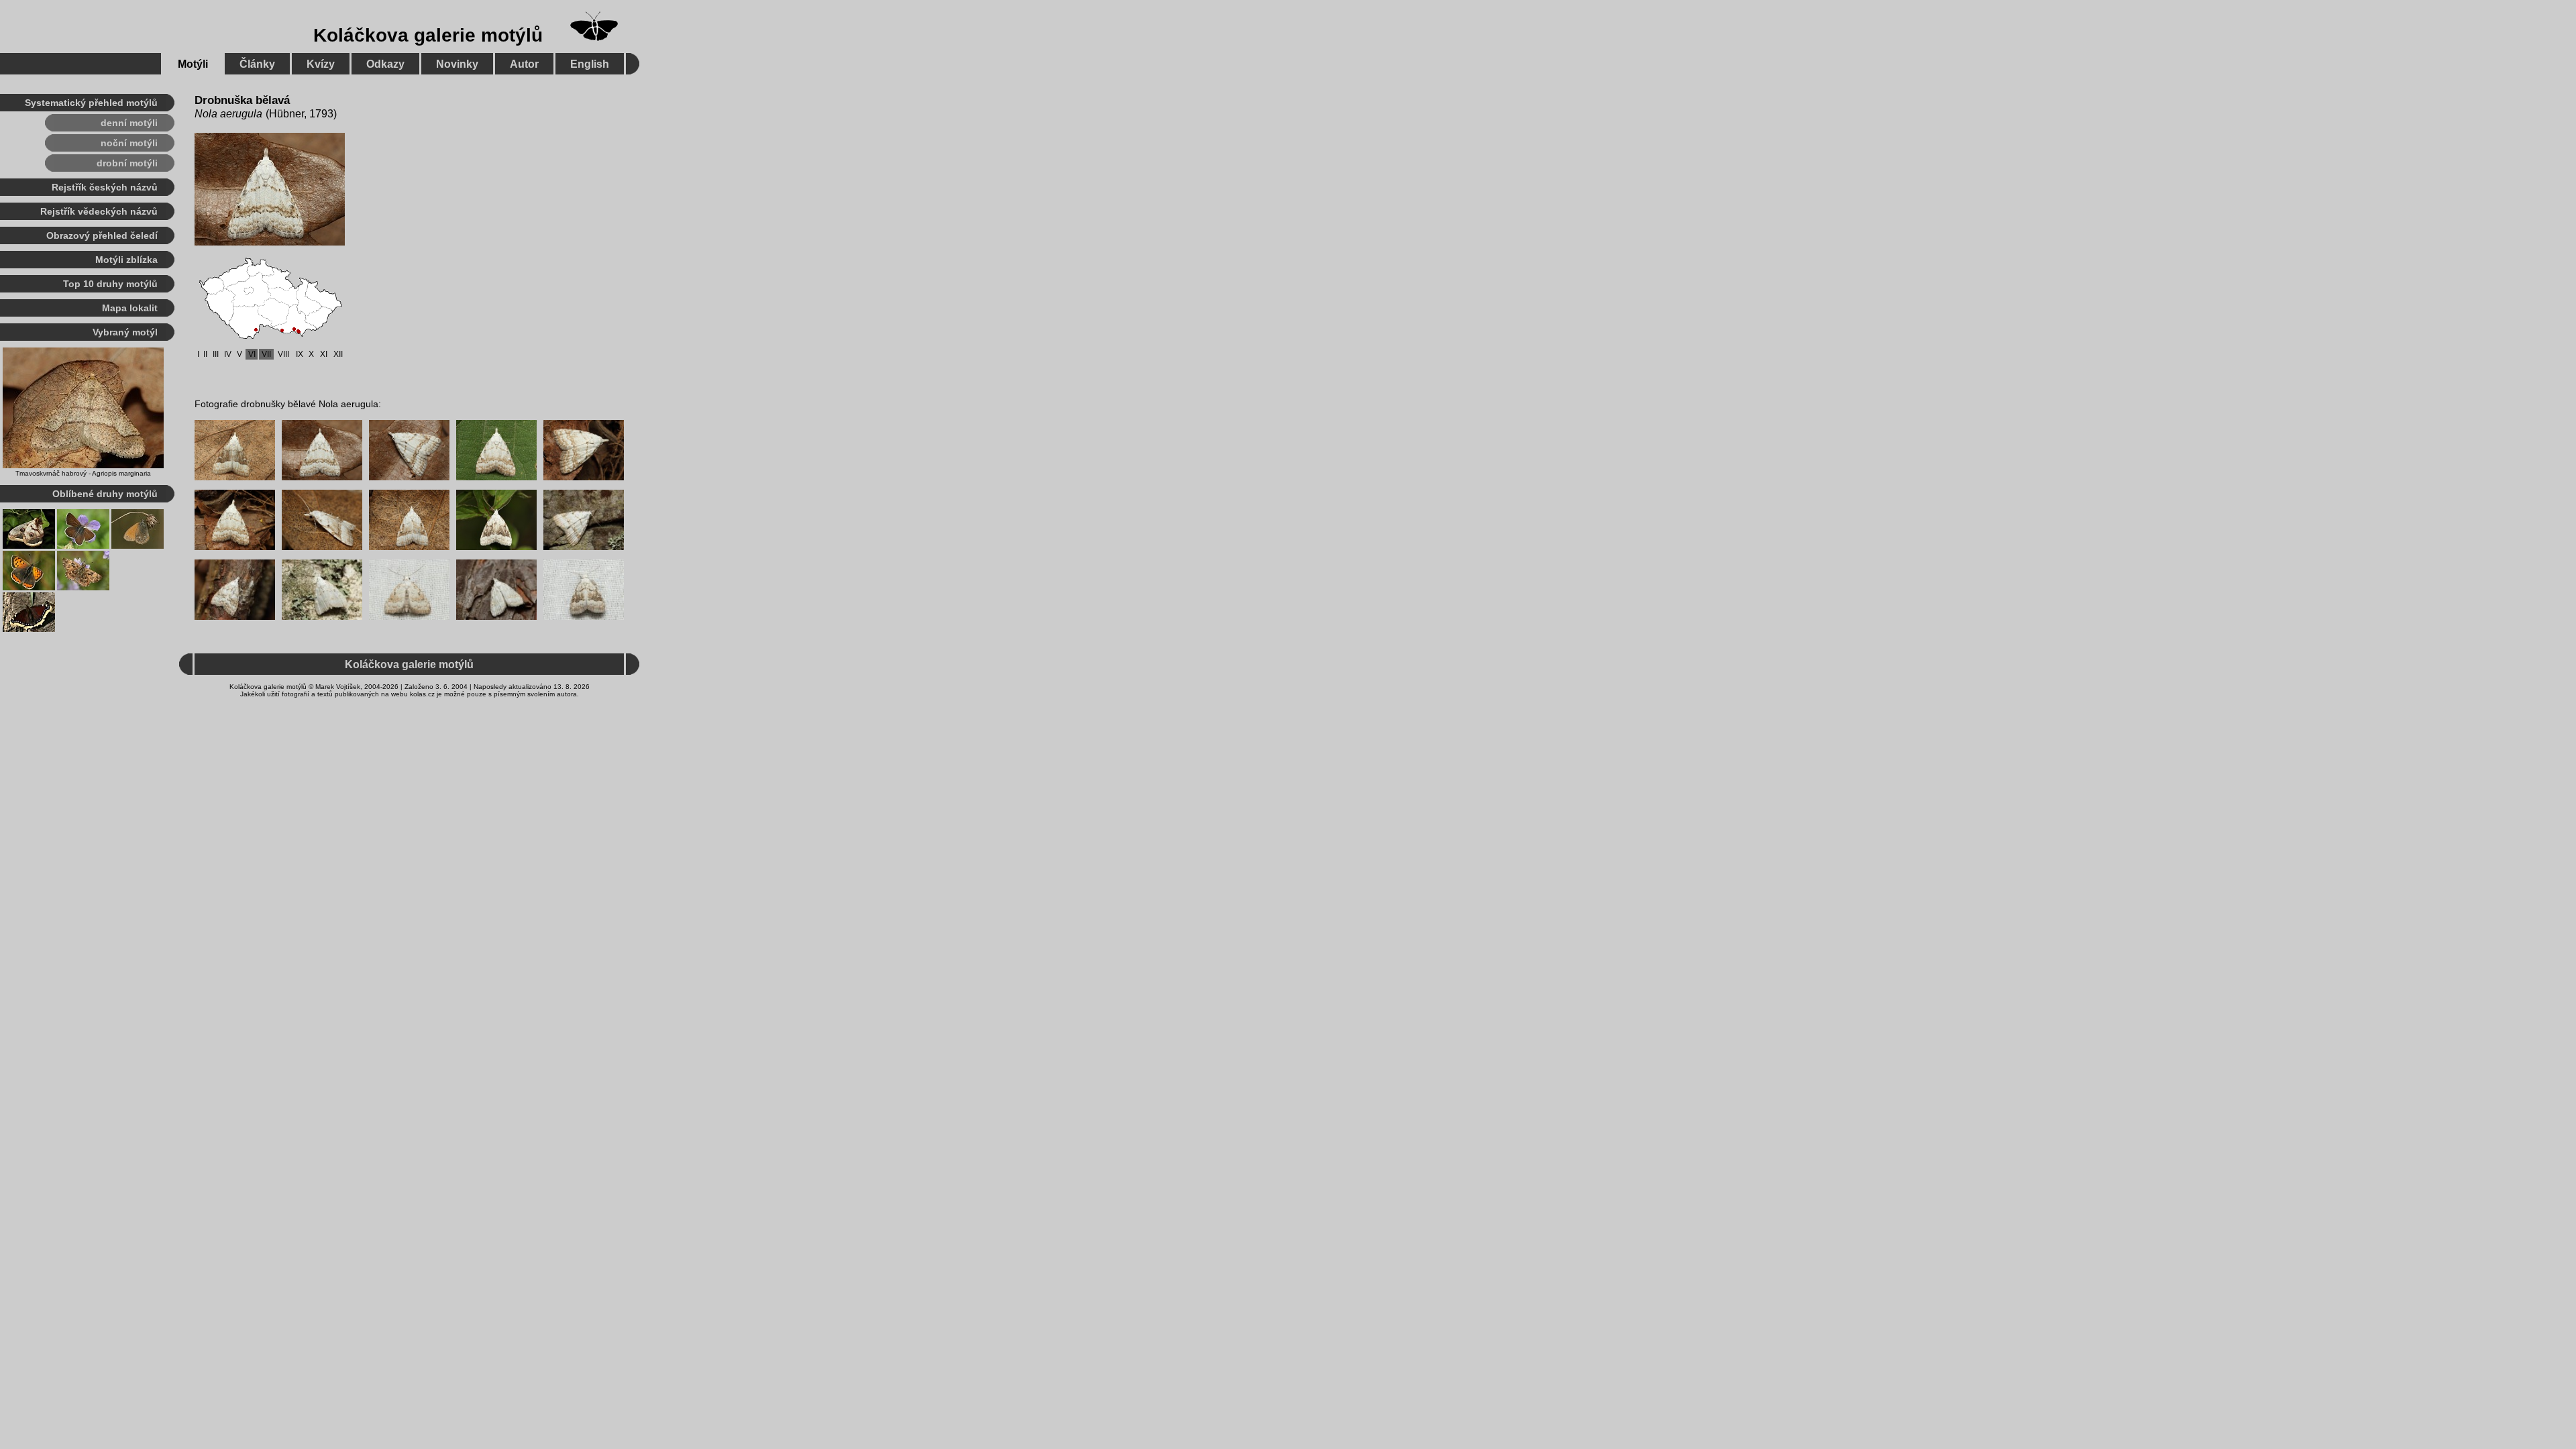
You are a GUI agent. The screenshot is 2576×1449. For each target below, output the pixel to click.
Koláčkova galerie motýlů (428, 35)
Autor (524, 64)
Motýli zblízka (126, 260)
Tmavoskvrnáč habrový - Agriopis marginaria (83, 473)
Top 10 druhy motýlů (110, 284)
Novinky (457, 64)
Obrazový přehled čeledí (102, 235)
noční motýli (129, 143)
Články (257, 64)
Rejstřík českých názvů (105, 187)
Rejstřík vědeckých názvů (99, 211)
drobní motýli (127, 163)
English (590, 64)
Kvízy (321, 64)
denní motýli (129, 123)
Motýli (193, 64)
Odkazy (385, 64)
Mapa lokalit (130, 308)
